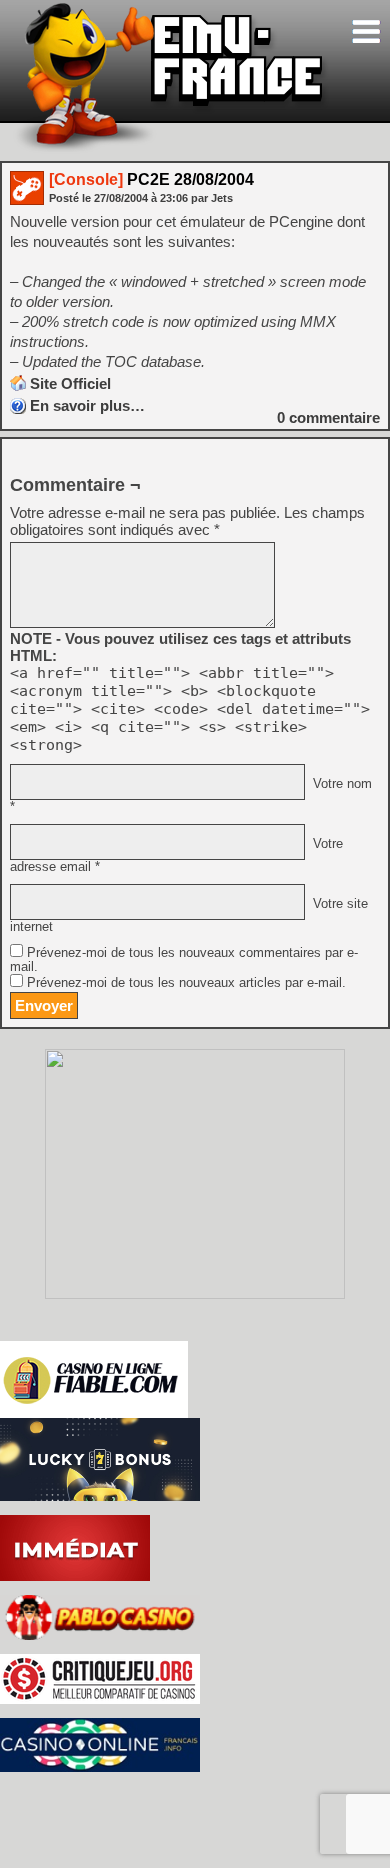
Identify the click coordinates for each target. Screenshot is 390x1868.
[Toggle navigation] (366, 31)
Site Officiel (70, 383)
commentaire (328, 417)
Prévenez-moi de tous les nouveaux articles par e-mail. (186, 983)
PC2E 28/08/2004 (151, 179)
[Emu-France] (171, 148)
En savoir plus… (87, 405)
